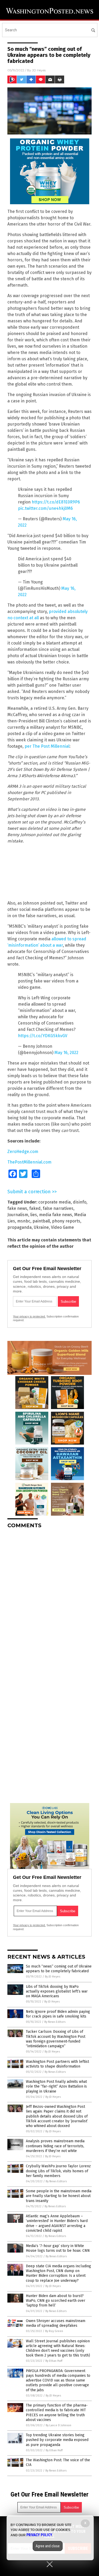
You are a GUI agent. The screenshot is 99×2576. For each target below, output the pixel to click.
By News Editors (55, 2022)
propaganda (20, 1227)
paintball (41, 1221)
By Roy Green (54, 2331)
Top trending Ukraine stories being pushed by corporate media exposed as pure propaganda (57, 2440)
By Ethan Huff (54, 2361)
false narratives (58, 1208)
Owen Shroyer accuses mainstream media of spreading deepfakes (56, 2323)
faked (35, 1208)
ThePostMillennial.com (29, 1162)
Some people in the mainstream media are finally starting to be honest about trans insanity (59, 2196)
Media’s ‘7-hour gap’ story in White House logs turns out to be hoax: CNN (58, 2248)
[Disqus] (49, 1599)
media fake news (56, 1215)
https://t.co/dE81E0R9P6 (56, 502)
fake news (17, 1208)
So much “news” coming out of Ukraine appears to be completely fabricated (59, 1969)
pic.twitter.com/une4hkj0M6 (45, 508)
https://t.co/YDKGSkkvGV (43, 1036)
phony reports (66, 1221)
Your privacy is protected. (29, 1316)
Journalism (18, 1215)
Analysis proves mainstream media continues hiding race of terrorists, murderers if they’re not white (55, 2146)
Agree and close (48, 2546)
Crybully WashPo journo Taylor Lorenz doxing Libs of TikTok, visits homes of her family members (58, 2171)
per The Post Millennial (47, 746)
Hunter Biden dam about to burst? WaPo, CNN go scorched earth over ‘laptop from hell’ (56, 2301)
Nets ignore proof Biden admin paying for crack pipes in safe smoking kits (58, 2014)
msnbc (24, 1221)
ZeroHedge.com (23, 1152)
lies (34, 1215)
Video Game (62, 1227)
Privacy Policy (39, 2535)
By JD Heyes (53, 1977)
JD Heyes (39, 70)
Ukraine (41, 1227)
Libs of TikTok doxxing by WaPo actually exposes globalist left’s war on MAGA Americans (57, 1991)
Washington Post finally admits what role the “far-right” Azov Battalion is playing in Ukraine (56, 2086)
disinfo (80, 1202)
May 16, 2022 (66, 1053)
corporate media (55, 1202)
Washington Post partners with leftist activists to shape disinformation (57, 2064)
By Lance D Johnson (58, 2425)
